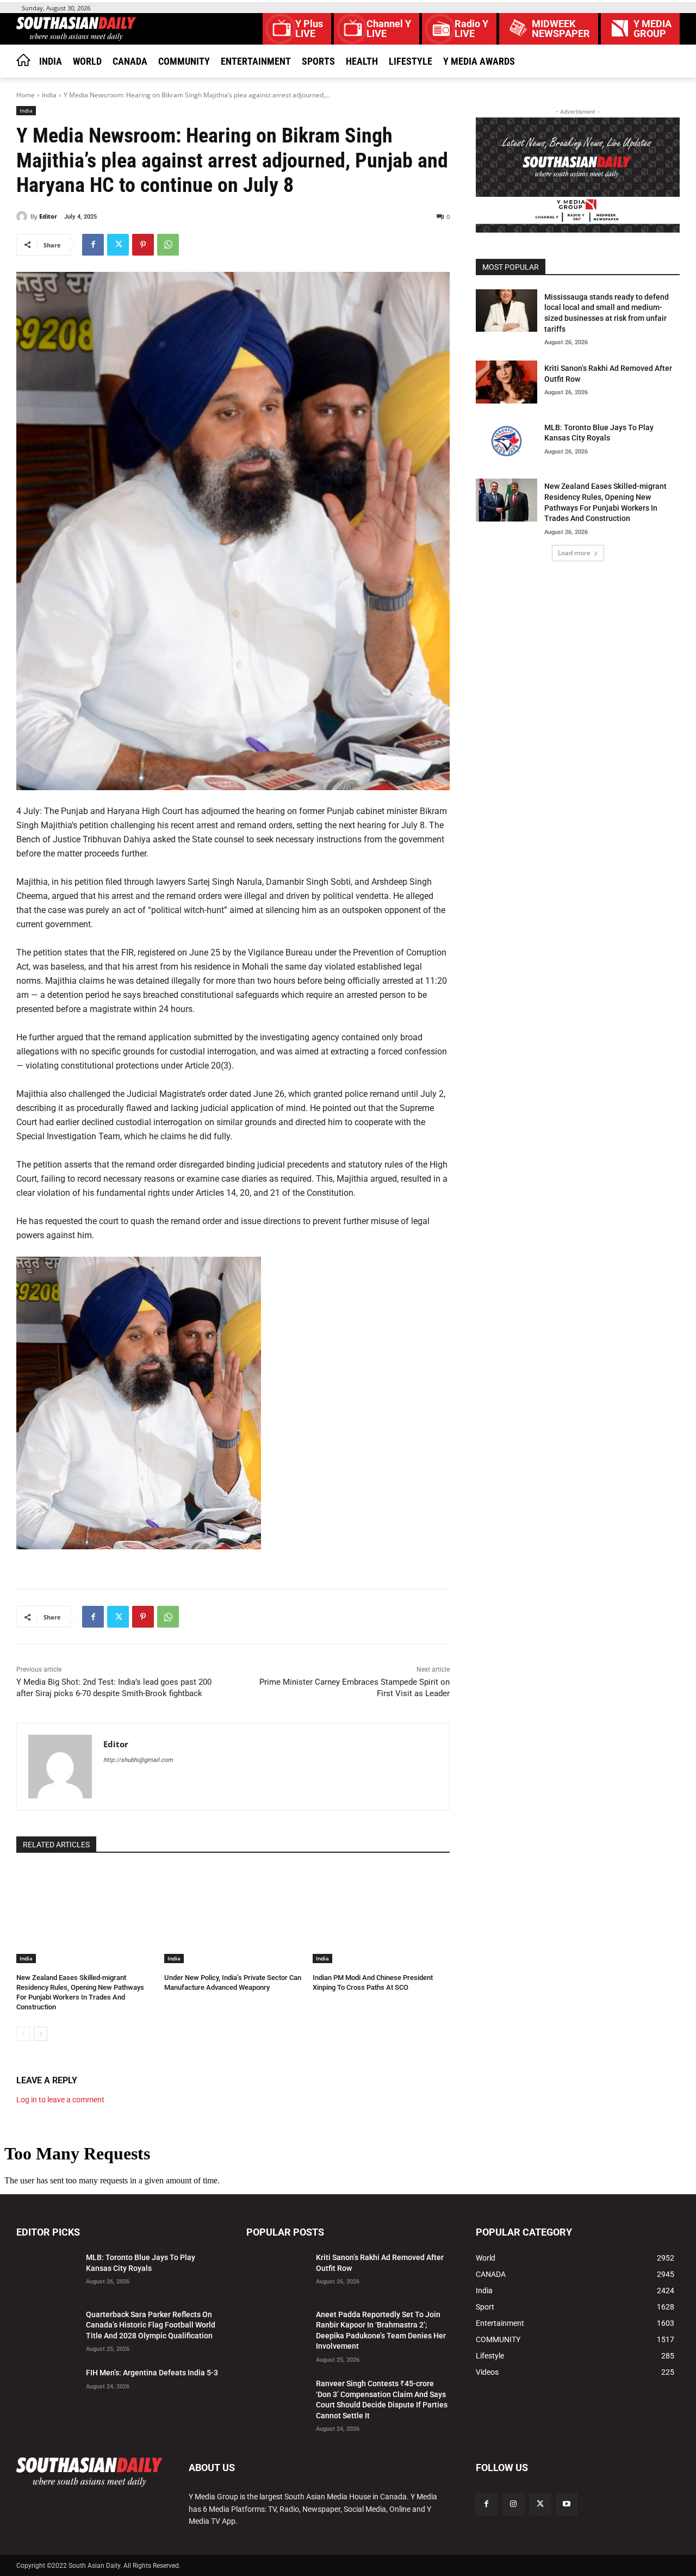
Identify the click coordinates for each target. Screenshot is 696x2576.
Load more (574, 553)
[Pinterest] (143, 245)
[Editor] (23, 216)
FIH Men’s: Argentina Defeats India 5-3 (152, 2373)
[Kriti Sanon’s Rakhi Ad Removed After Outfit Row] (506, 382)
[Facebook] (93, 245)
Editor (48, 216)
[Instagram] (514, 2504)
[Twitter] (118, 245)
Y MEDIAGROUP (652, 29)
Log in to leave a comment (60, 2100)
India (49, 95)
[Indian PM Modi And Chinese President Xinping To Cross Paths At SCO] (381, 1915)
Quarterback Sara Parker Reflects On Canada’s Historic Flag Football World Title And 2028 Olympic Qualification (151, 2325)
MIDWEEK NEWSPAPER (561, 29)
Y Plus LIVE (309, 29)
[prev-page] (23, 2034)
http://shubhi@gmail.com (138, 1760)
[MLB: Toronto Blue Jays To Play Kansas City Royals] (506, 441)
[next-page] (41, 2034)
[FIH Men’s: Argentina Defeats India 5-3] (47, 2386)
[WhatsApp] (168, 245)
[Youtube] (567, 2504)
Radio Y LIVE (471, 29)
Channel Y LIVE (389, 29)
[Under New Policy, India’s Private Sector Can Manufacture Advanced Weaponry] (233, 1915)
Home (26, 95)
